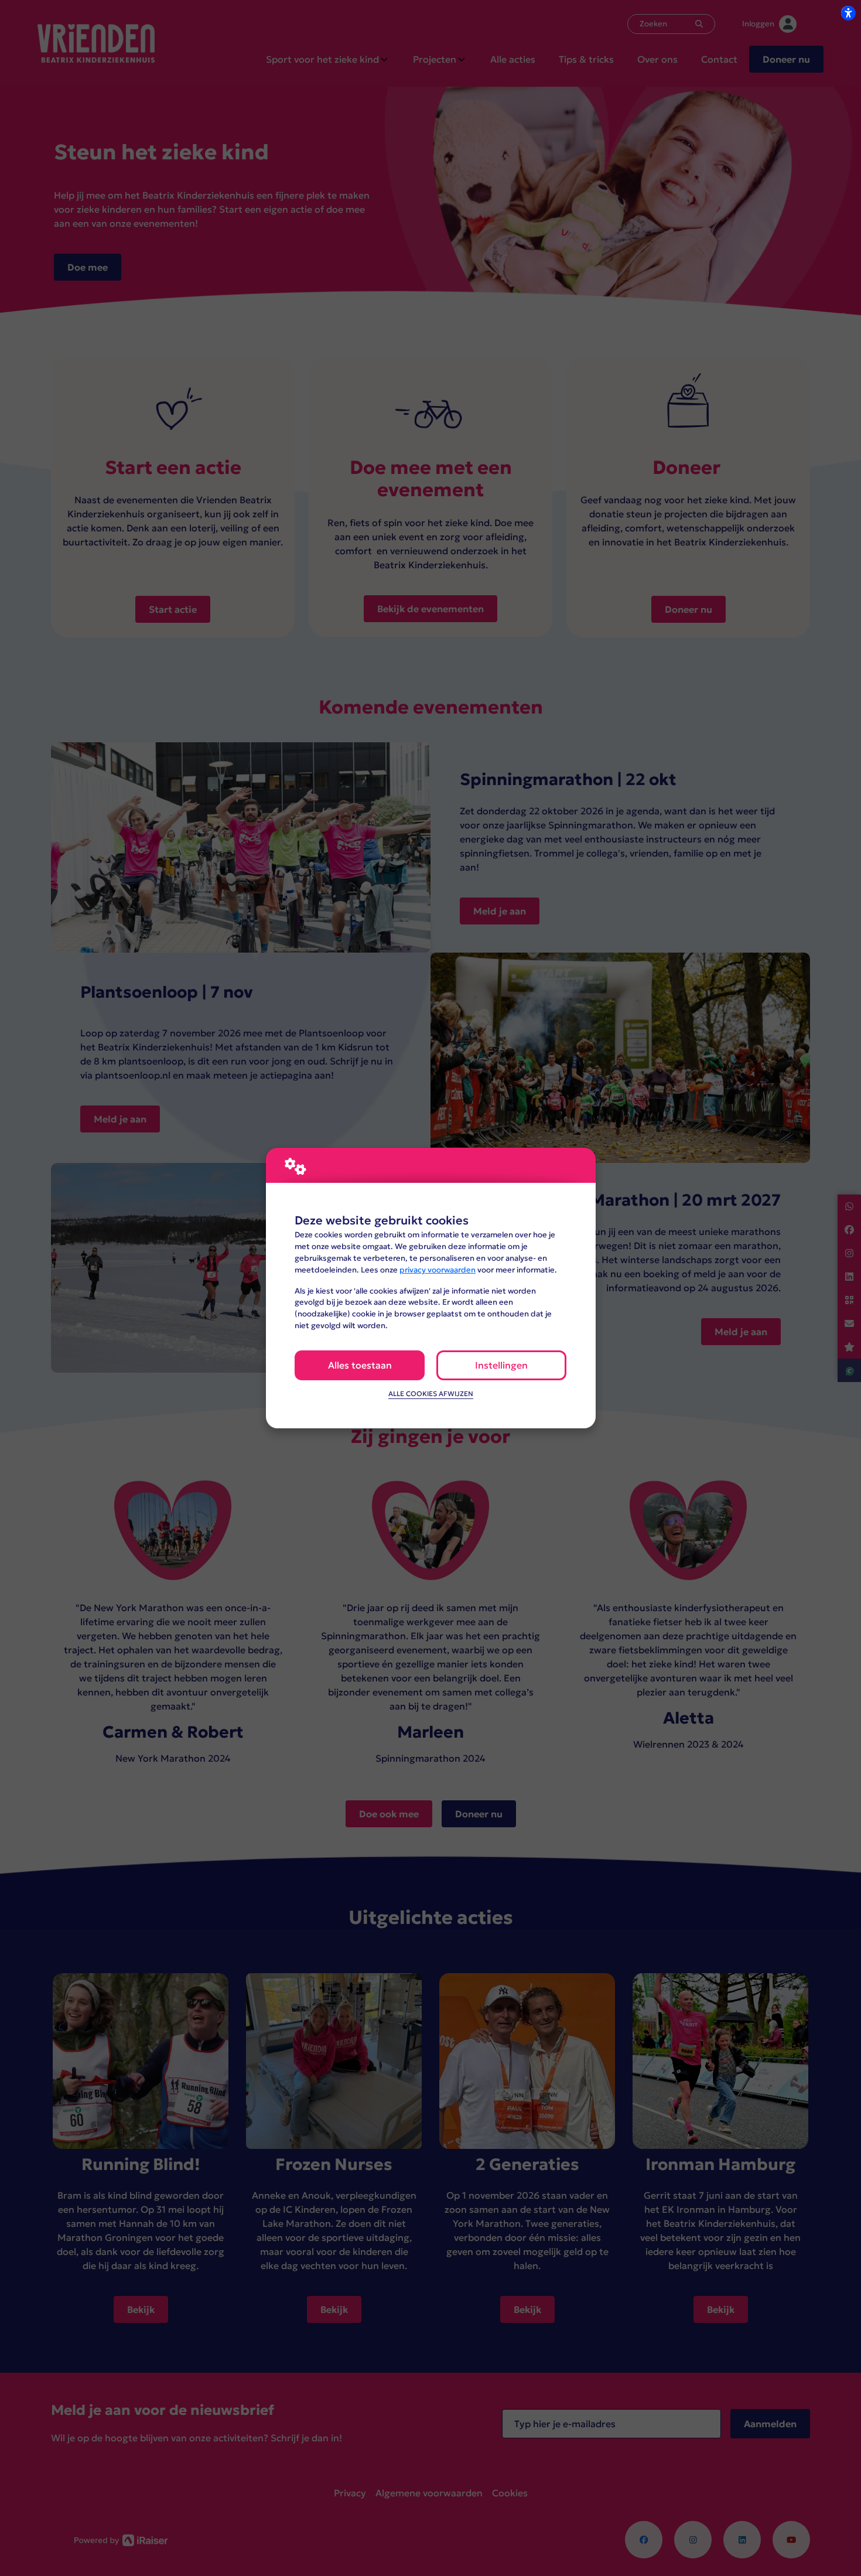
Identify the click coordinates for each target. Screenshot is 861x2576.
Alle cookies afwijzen (431, 1394)
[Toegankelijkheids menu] (848, 13)
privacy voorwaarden (438, 1270)
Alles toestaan (360, 1365)
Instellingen (501, 1365)
